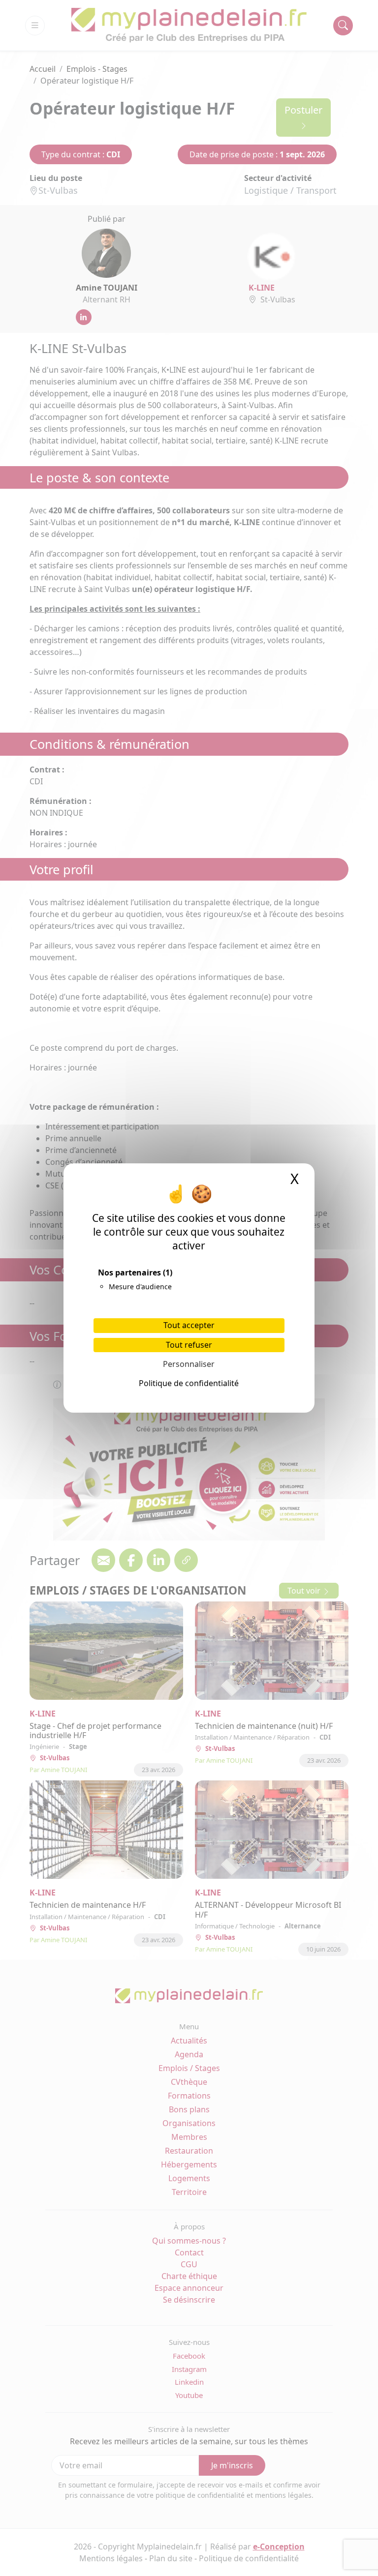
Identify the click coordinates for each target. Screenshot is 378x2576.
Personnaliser (189, 1364)
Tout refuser (189, 1345)
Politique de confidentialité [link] (189, 1383)
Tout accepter (189, 1325)
